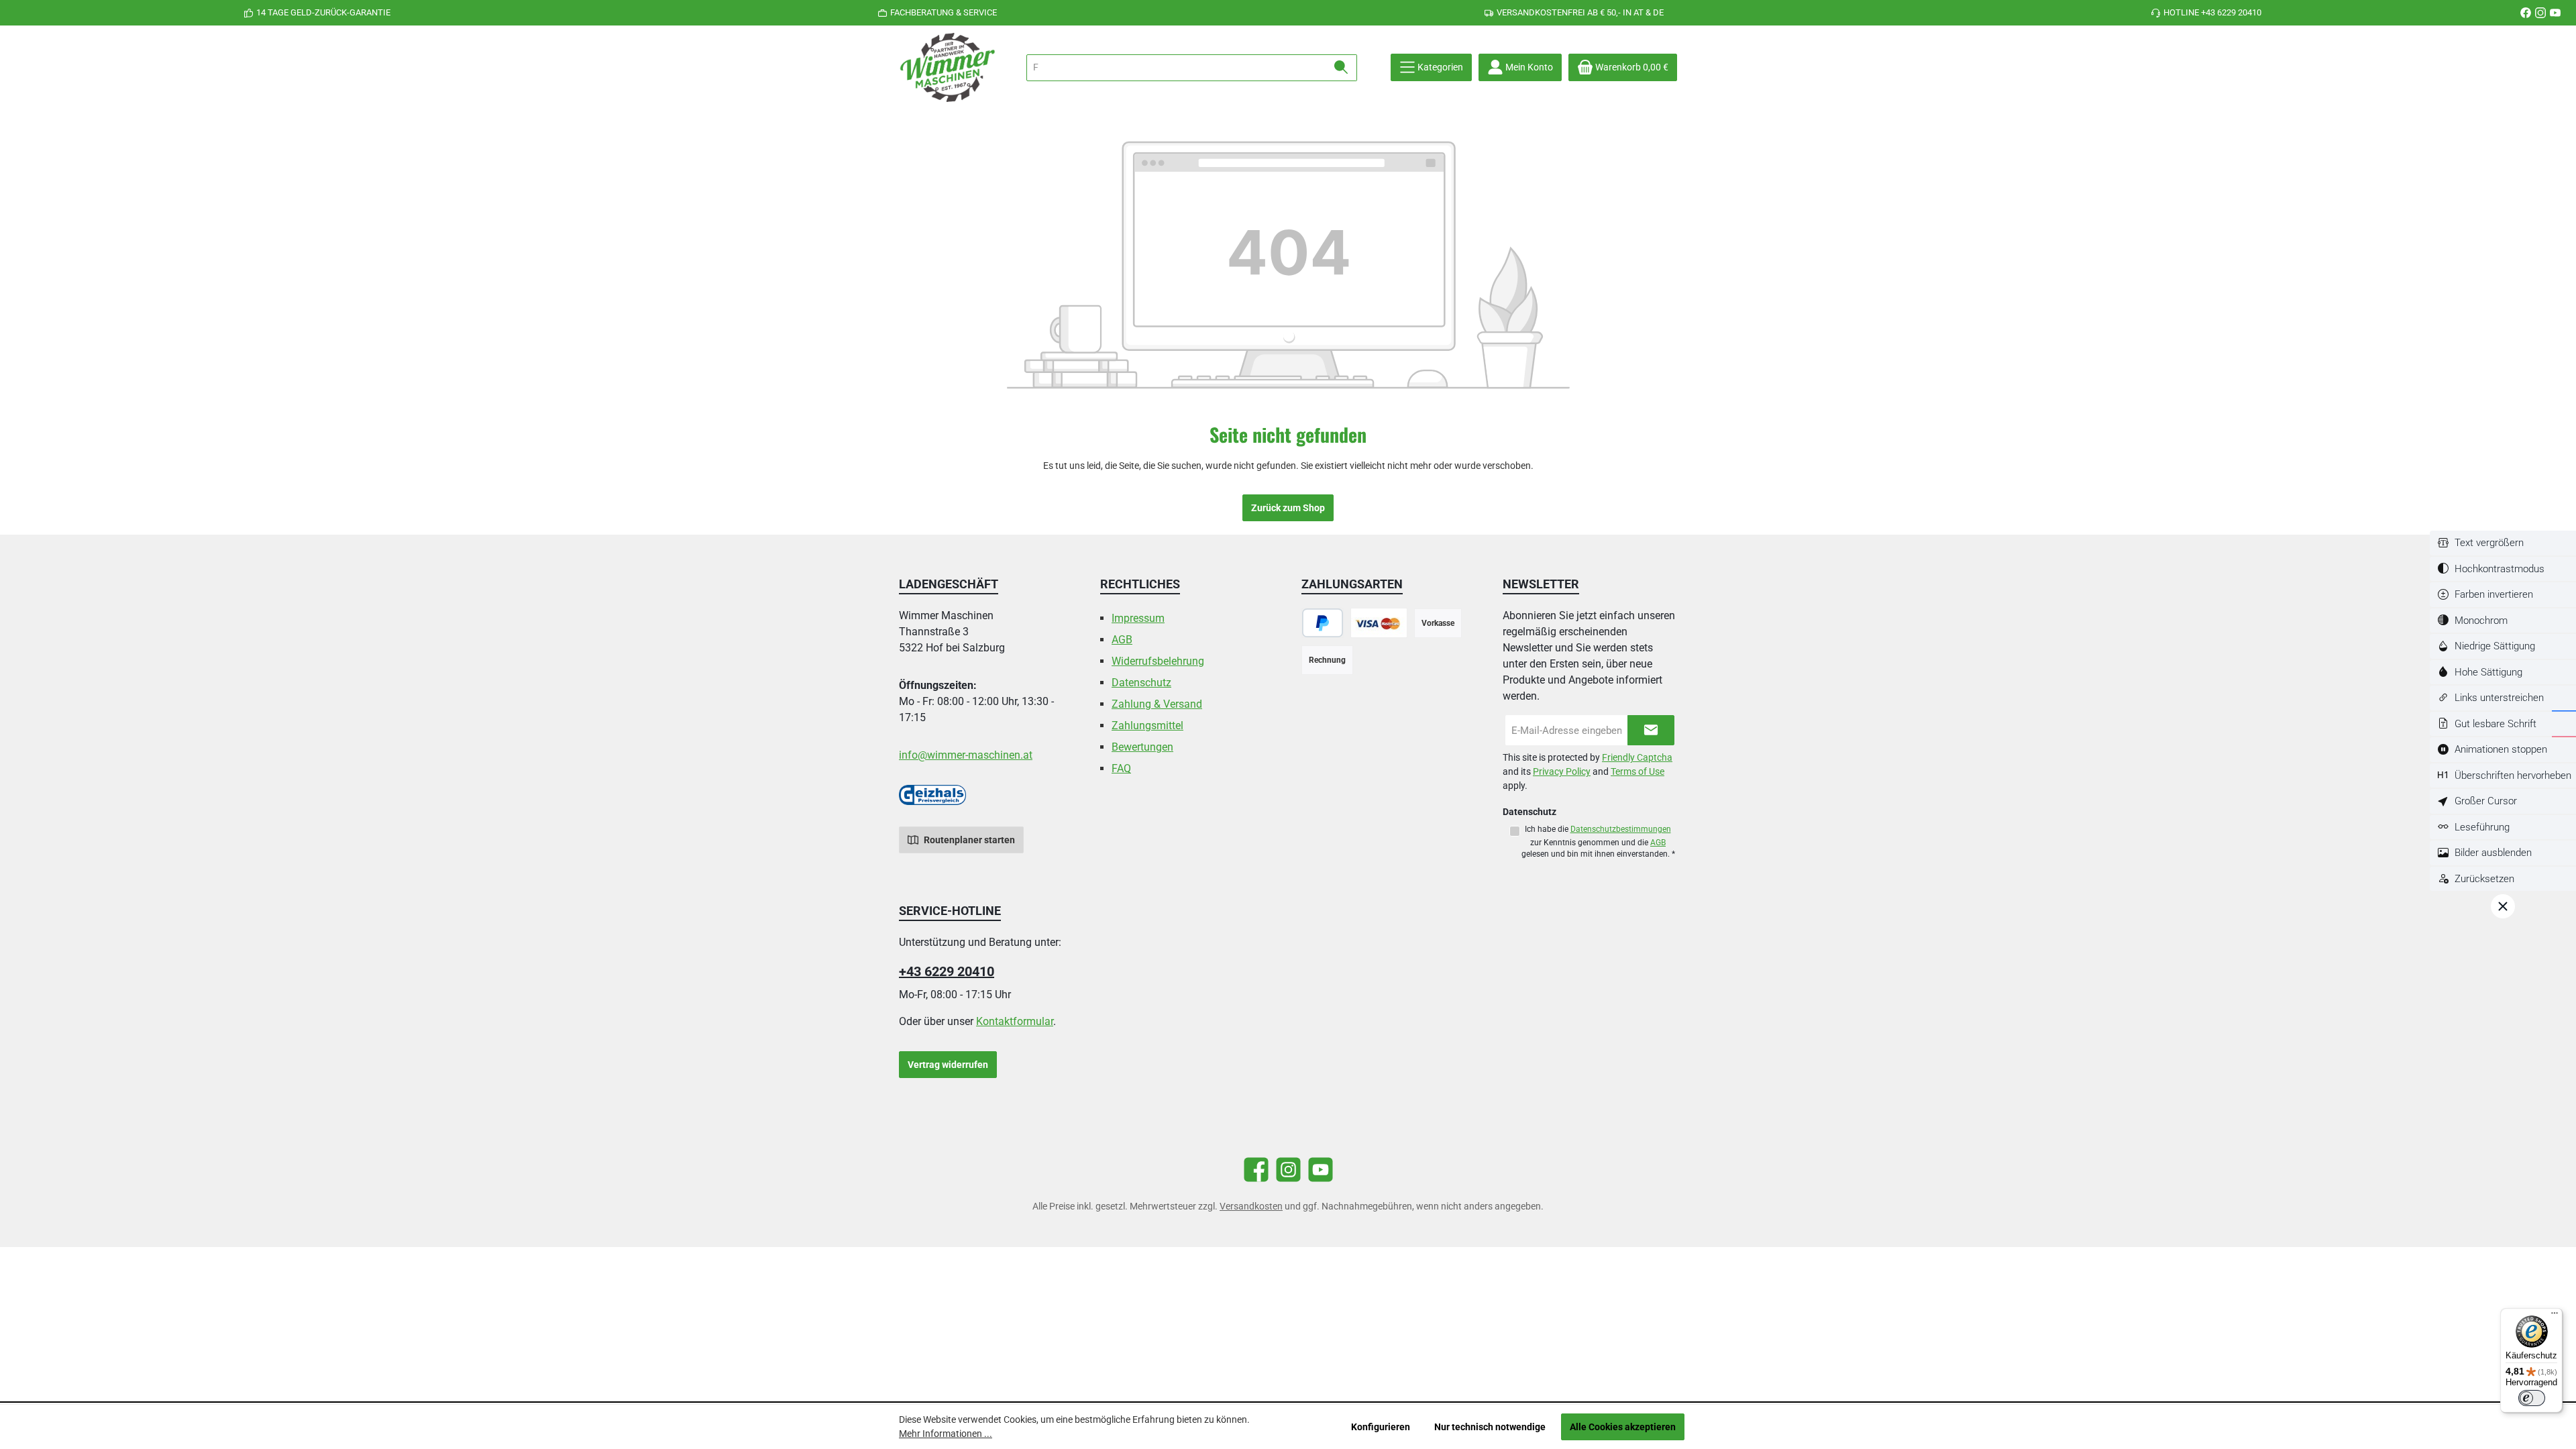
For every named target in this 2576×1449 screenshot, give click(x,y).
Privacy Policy (1562, 771)
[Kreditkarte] (1379, 623)
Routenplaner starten (968, 840)
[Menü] (2555, 1316)
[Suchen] (1341, 68)
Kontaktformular (1015, 1021)
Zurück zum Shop (1288, 508)
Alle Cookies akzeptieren (1623, 1427)
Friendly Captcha (1637, 757)
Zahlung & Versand (1157, 704)
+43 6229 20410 (947, 971)
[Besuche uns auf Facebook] (2526, 13)
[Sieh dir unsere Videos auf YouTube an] (2555, 13)
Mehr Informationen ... (946, 1434)
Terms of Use (1638, 771)
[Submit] (1651, 730)
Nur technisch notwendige (1490, 1427)
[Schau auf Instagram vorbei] (2540, 13)
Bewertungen (1142, 747)
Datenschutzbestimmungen (1621, 829)
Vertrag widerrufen (948, 1065)
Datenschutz (1141, 683)
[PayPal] (1323, 623)
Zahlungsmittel (1147, 726)
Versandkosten (1251, 1206)
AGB (1122, 640)
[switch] (2503, 543)
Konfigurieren (1381, 1427)
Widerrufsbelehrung (1158, 661)
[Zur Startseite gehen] (949, 67)
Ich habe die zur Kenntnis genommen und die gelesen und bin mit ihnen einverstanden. (1598, 841)
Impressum (1138, 618)
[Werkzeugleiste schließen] (2503, 906)
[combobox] (1176, 68)
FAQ (1121, 768)
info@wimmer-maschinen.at (966, 755)
